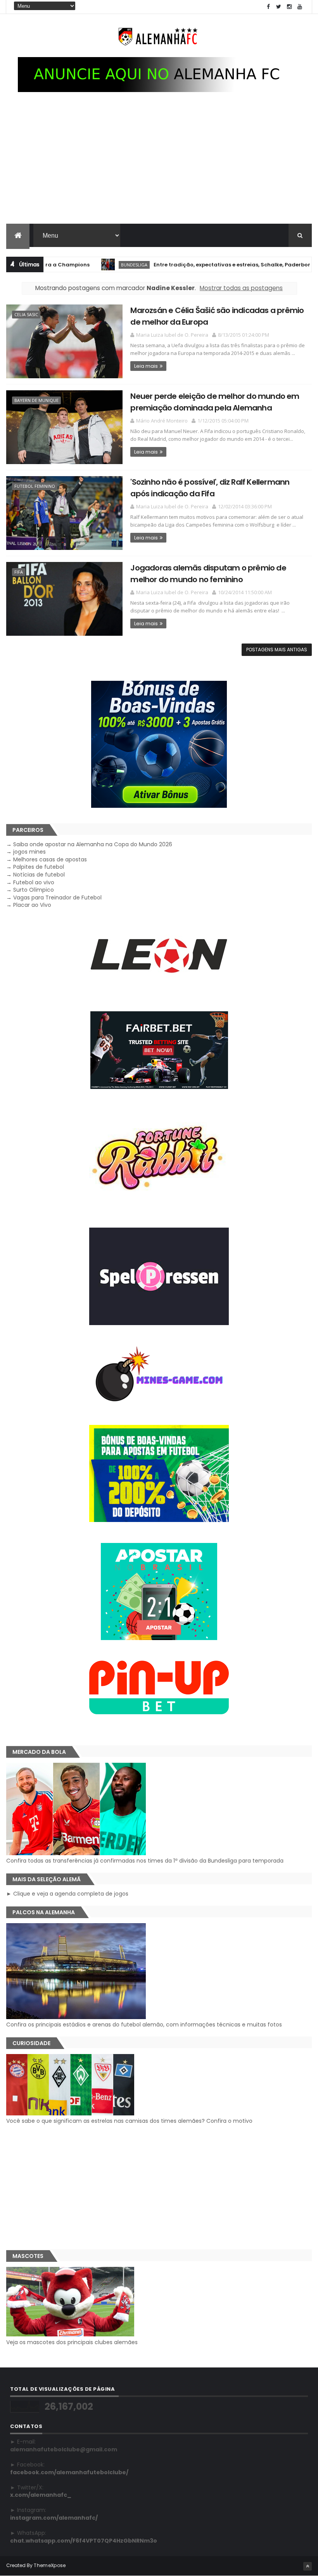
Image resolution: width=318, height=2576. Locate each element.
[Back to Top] (308, 2566)
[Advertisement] (159, 165)
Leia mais (146, 366)
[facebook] (268, 7)
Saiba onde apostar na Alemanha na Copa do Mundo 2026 (93, 844)
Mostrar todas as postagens (241, 288)
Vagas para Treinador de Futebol (57, 898)
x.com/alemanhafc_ (41, 2495)
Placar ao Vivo (32, 905)
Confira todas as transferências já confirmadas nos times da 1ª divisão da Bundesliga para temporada (145, 1861)
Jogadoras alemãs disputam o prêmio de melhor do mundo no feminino (208, 573)
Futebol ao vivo (34, 882)
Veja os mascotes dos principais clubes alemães (72, 2342)
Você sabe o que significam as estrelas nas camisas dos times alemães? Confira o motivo (129, 2121)
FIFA (19, 572)
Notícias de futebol (39, 875)
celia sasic (26, 314)
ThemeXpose (50, 2565)
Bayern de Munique (36, 400)
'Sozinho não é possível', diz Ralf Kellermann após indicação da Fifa (210, 488)
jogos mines (29, 852)
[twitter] (279, 7)
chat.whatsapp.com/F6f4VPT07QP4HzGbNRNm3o (84, 2541)
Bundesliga (95, 265)
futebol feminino (35, 486)
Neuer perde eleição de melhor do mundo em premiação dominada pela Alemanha (215, 402)
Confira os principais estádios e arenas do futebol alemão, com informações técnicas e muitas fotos (144, 2025)
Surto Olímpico (34, 890)
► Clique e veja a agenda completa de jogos (67, 1894)
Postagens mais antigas (277, 650)
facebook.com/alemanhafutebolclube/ (69, 2472)
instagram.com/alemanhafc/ (54, 2518)
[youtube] (300, 7)
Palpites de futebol (39, 867)
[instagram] (289, 7)
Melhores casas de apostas (50, 859)
